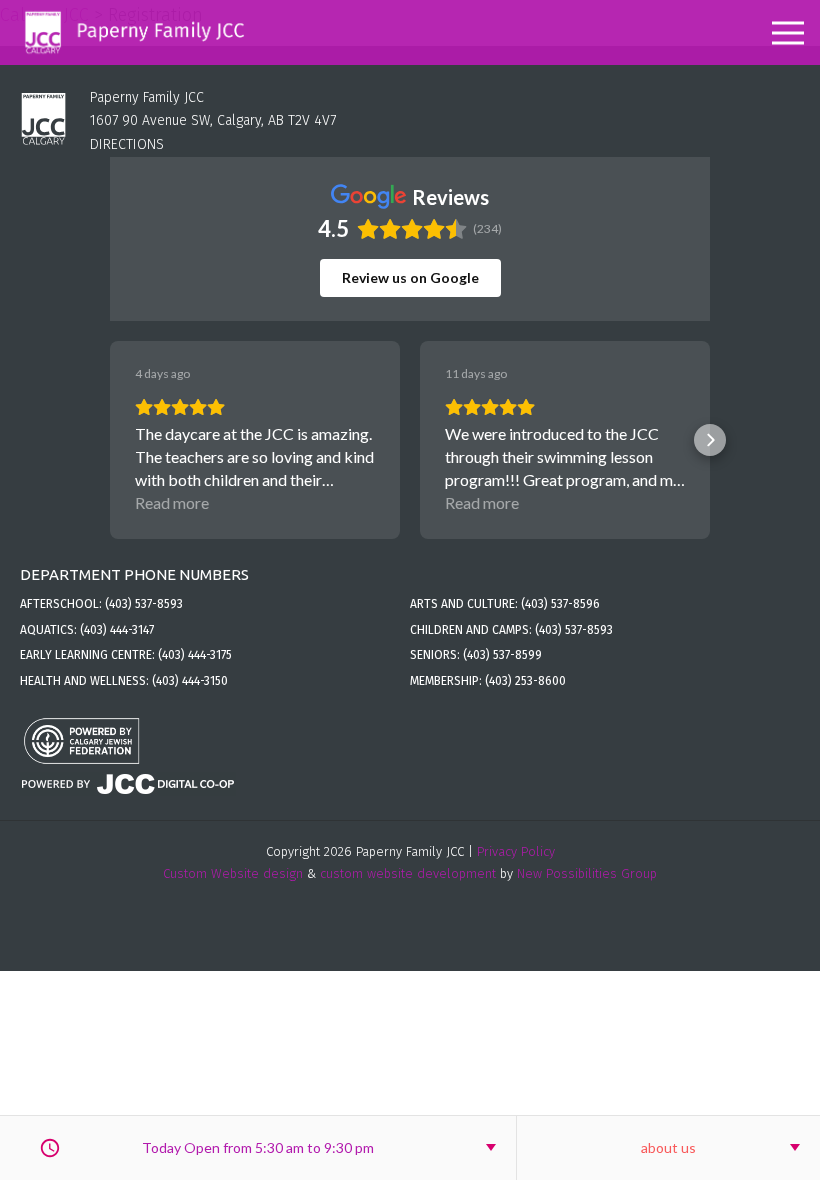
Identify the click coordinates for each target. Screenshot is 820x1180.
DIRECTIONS (127, 144)
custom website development (408, 873)
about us (668, 1147)
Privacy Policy (516, 851)
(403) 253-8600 (525, 681)
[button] (110, 440)
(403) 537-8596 (560, 604)
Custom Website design (233, 873)
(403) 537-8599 (502, 655)
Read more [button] (172, 502)
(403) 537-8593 (144, 604)
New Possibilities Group (587, 873)
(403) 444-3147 (117, 630)
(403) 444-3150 (190, 681)
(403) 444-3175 (195, 655)
